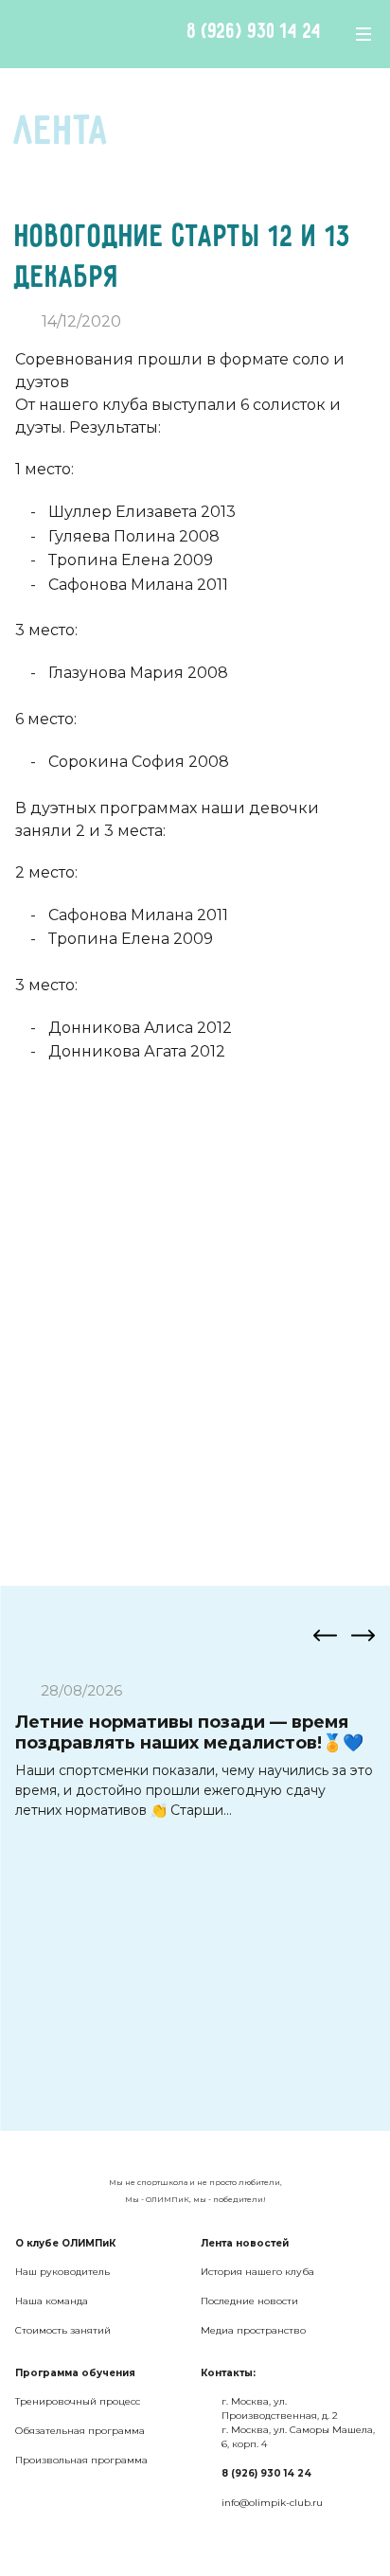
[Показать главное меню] (363, 34)
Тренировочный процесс (78, 2401)
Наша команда (52, 2301)
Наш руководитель (62, 2272)
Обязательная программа (80, 2431)
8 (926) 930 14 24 (255, 32)
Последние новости (249, 2301)
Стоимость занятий (63, 2330)
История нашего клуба (257, 2272)
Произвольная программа (81, 2460)
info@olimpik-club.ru (272, 2503)
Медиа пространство (253, 2330)
